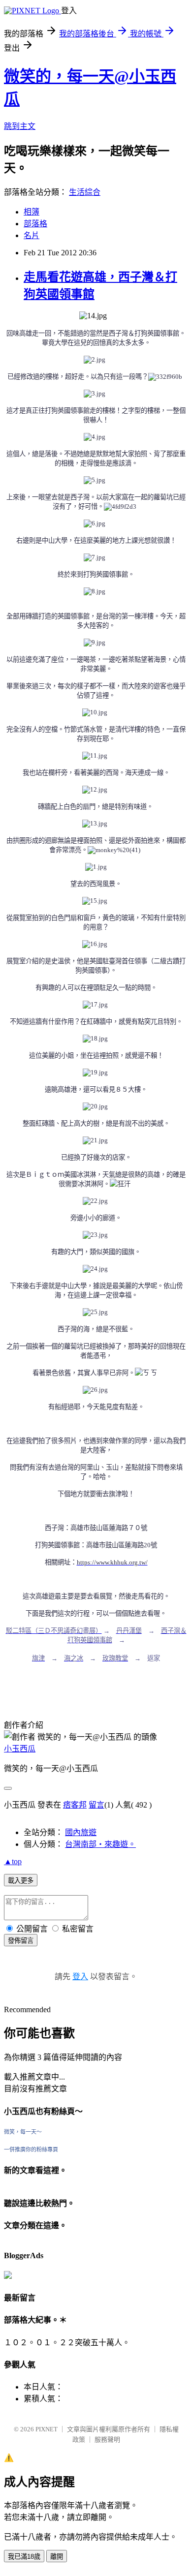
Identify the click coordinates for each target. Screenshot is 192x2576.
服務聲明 (107, 2439)
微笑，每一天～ (23, 2132)
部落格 (35, 224)
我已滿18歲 (24, 2557)
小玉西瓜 (20, 1749)
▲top (13, 1861)
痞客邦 (75, 1805)
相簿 (32, 212)
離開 (57, 2557)
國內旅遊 (81, 1832)
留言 (96, 1805)
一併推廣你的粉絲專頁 (31, 2149)
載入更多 (21, 1881)
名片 (32, 235)
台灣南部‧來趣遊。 (100, 1844)
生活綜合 (85, 192)
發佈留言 (21, 1941)
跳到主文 (20, 126)
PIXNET (47, 2429)
